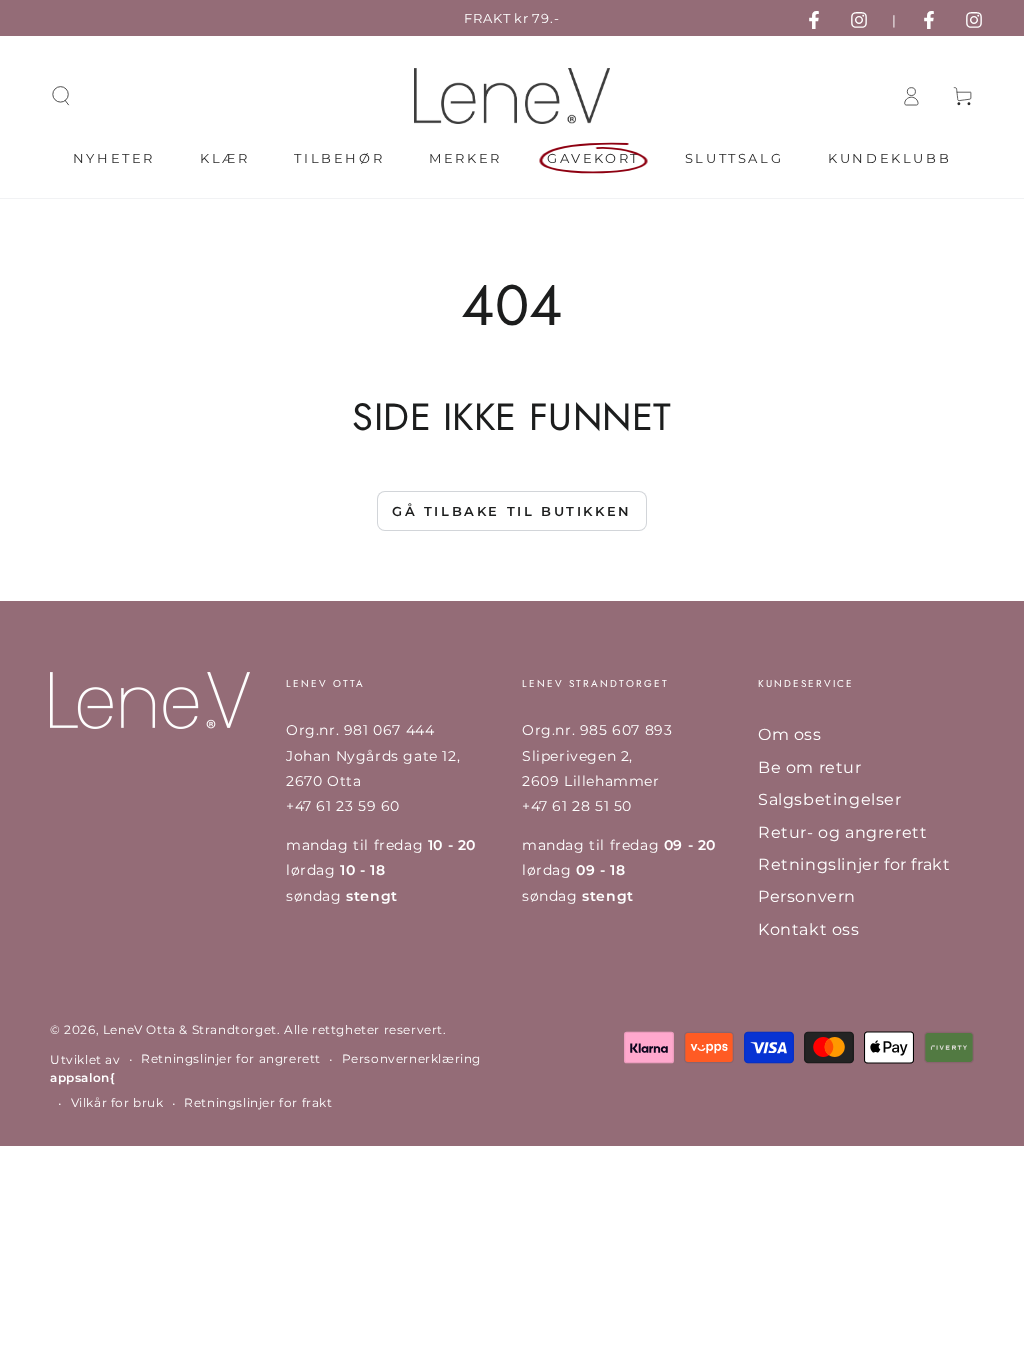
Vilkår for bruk (117, 1102)
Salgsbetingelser (830, 799)
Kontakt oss (809, 929)
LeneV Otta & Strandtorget (190, 1029)
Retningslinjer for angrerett (231, 1058)
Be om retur (810, 767)
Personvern (807, 896)
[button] (61, 96)
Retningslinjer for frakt (854, 864)
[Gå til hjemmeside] (512, 96)
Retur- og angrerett (842, 832)
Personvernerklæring (411, 1058)
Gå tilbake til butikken (512, 511)
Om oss (790, 734)
